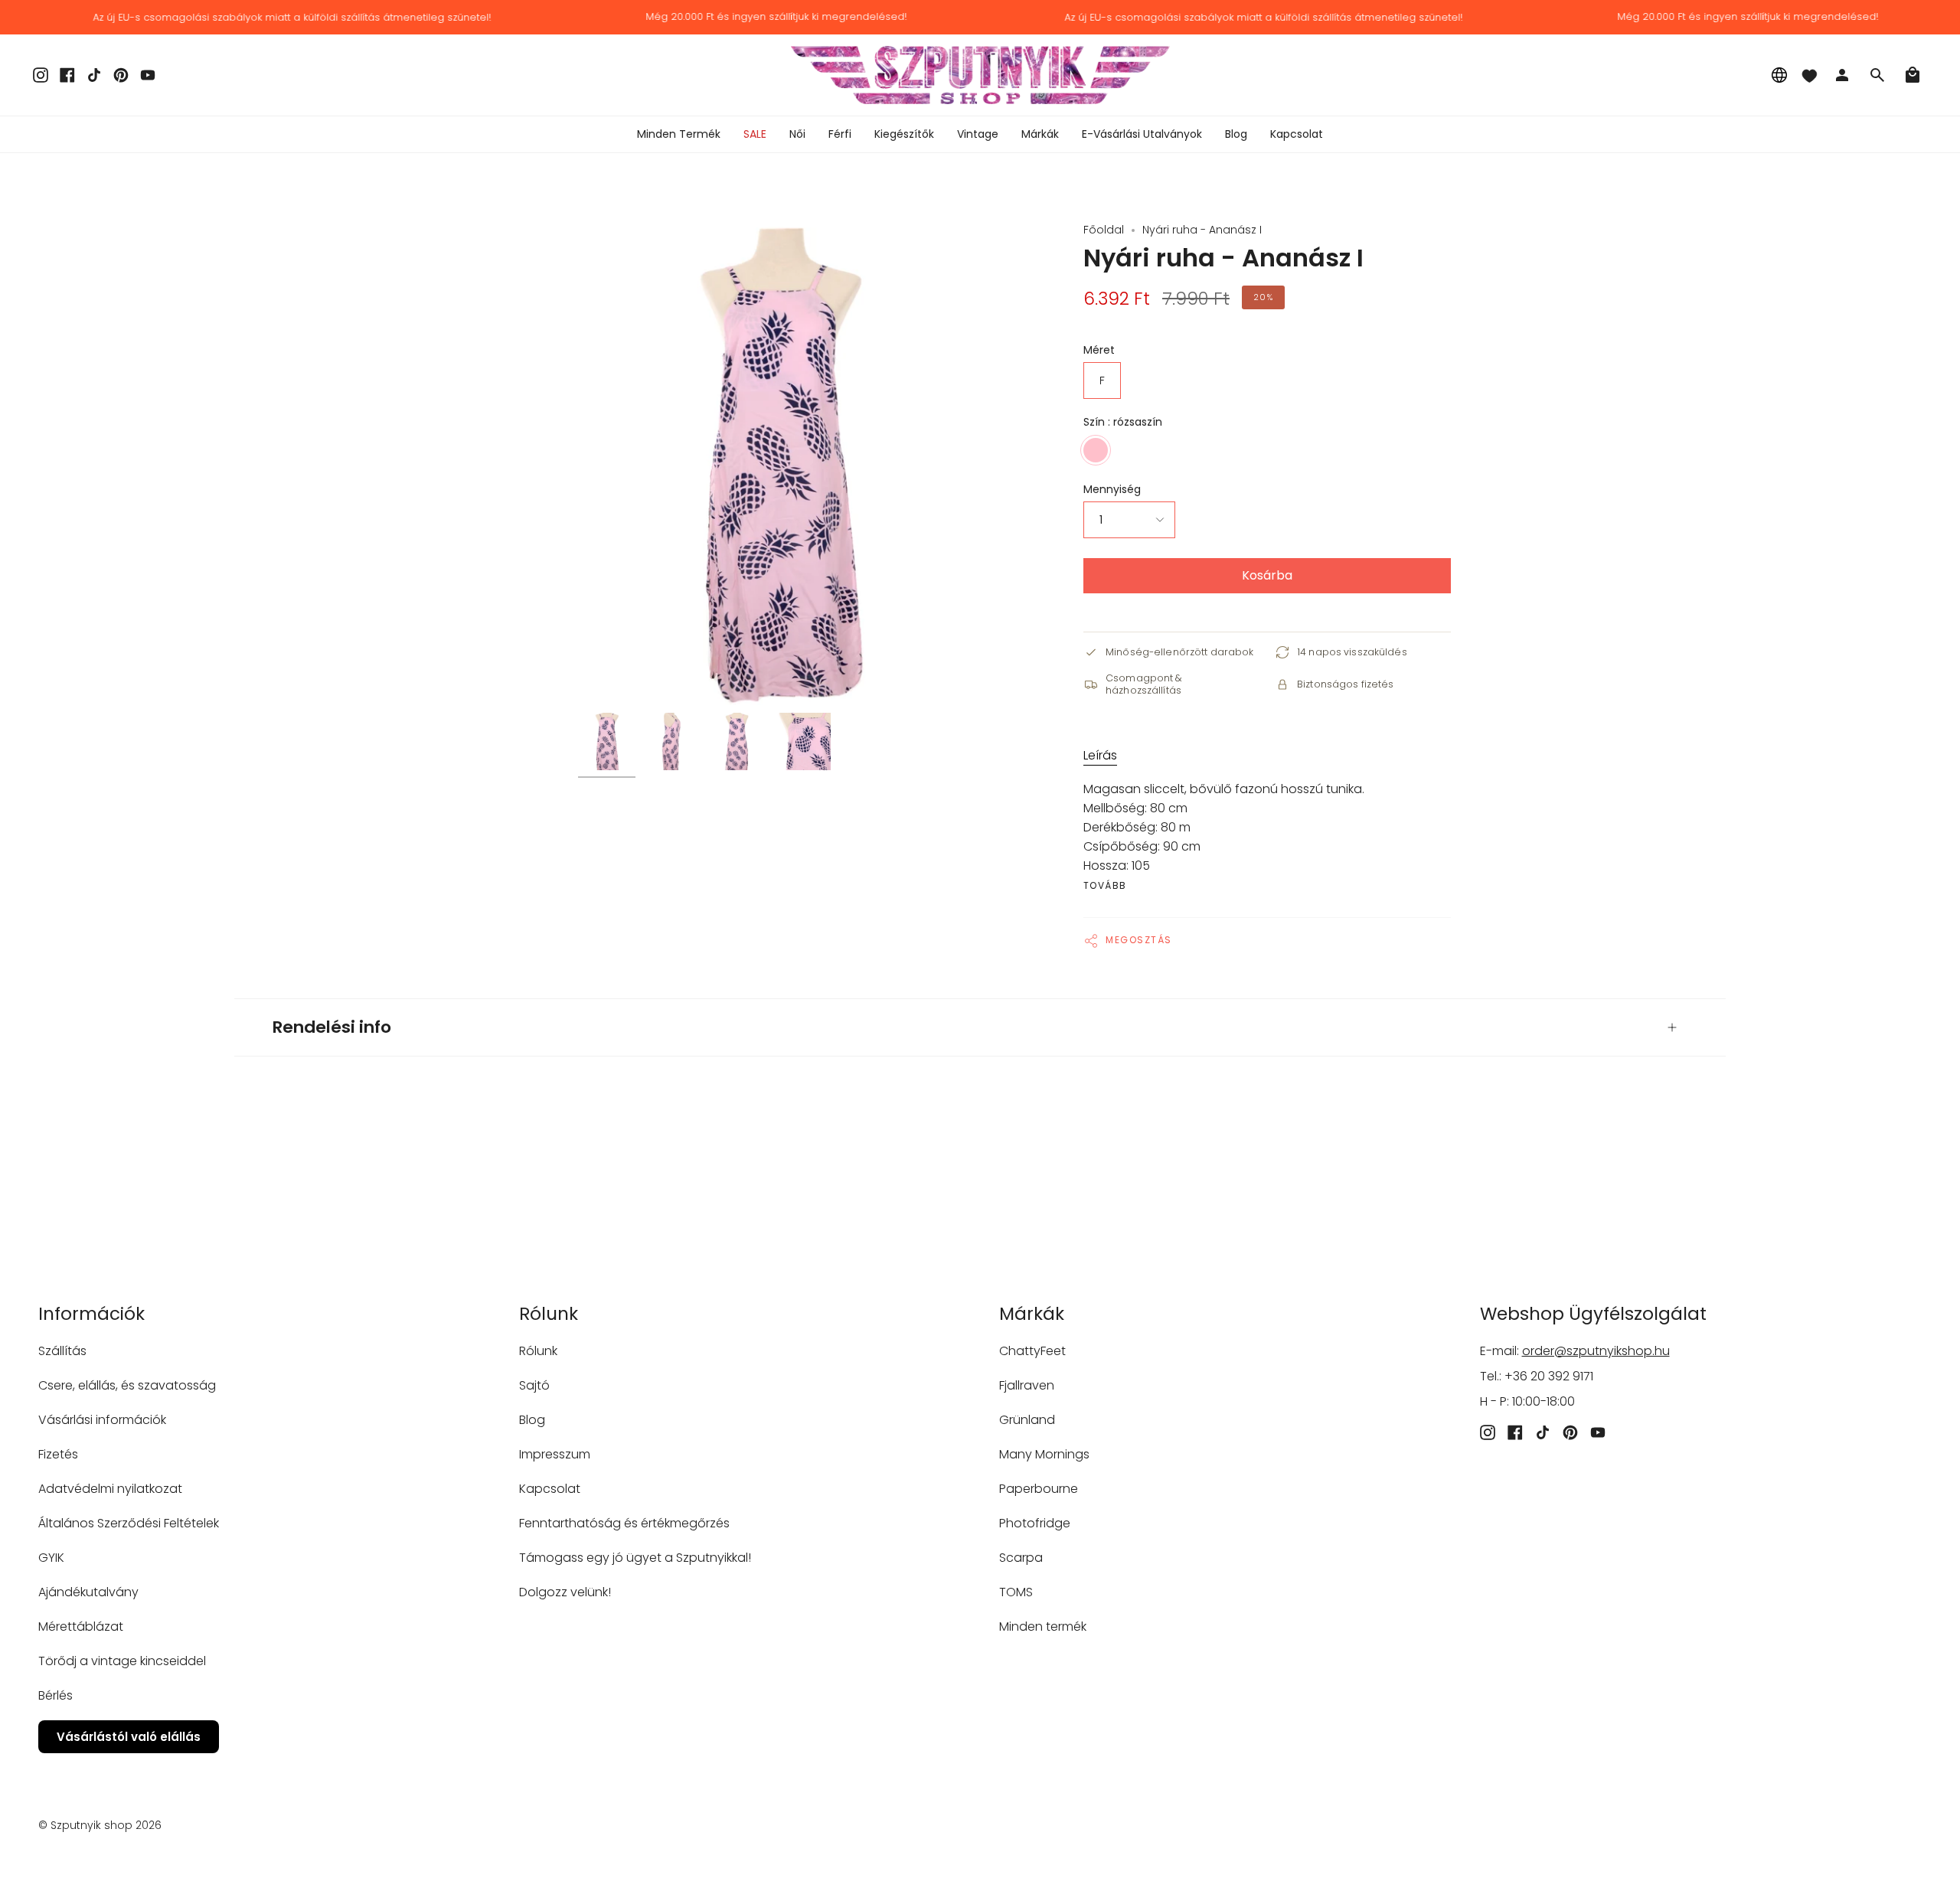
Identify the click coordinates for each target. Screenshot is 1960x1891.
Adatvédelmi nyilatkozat (110, 1489)
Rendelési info (332, 1027)
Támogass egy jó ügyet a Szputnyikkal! (635, 1558)
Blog (532, 1420)
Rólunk (538, 1351)
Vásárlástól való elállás (129, 1737)
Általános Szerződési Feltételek (129, 1523)
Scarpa (1021, 1558)
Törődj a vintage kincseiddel (122, 1661)
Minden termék (1043, 1626)
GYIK (51, 1558)
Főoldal (1104, 230)
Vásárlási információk (102, 1420)
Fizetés (58, 1454)
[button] (797, 134)
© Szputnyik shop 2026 (100, 1825)
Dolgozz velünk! (565, 1592)
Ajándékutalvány (88, 1592)
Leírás (1100, 755)
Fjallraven (1027, 1385)
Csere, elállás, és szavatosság (127, 1385)
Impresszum (555, 1454)
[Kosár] (1913, 75)
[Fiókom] (1842, 75)
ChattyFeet (1032, 1351)
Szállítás (62, 1351)
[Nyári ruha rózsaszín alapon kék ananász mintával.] (607, 741)
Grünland (1027, 1420)
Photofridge (1035, 1523)
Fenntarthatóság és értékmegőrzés (624, 1523)
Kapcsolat (550, 1489)
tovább (1105, 886)
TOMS (1016, 1592)
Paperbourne (1039, 1489)
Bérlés (56, 1695)
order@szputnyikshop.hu (1596, 1351)
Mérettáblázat (81, 1626)
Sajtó (534, 1385)
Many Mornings (1044, 1454)
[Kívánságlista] (1809, 75)
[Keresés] (1877, 75)
